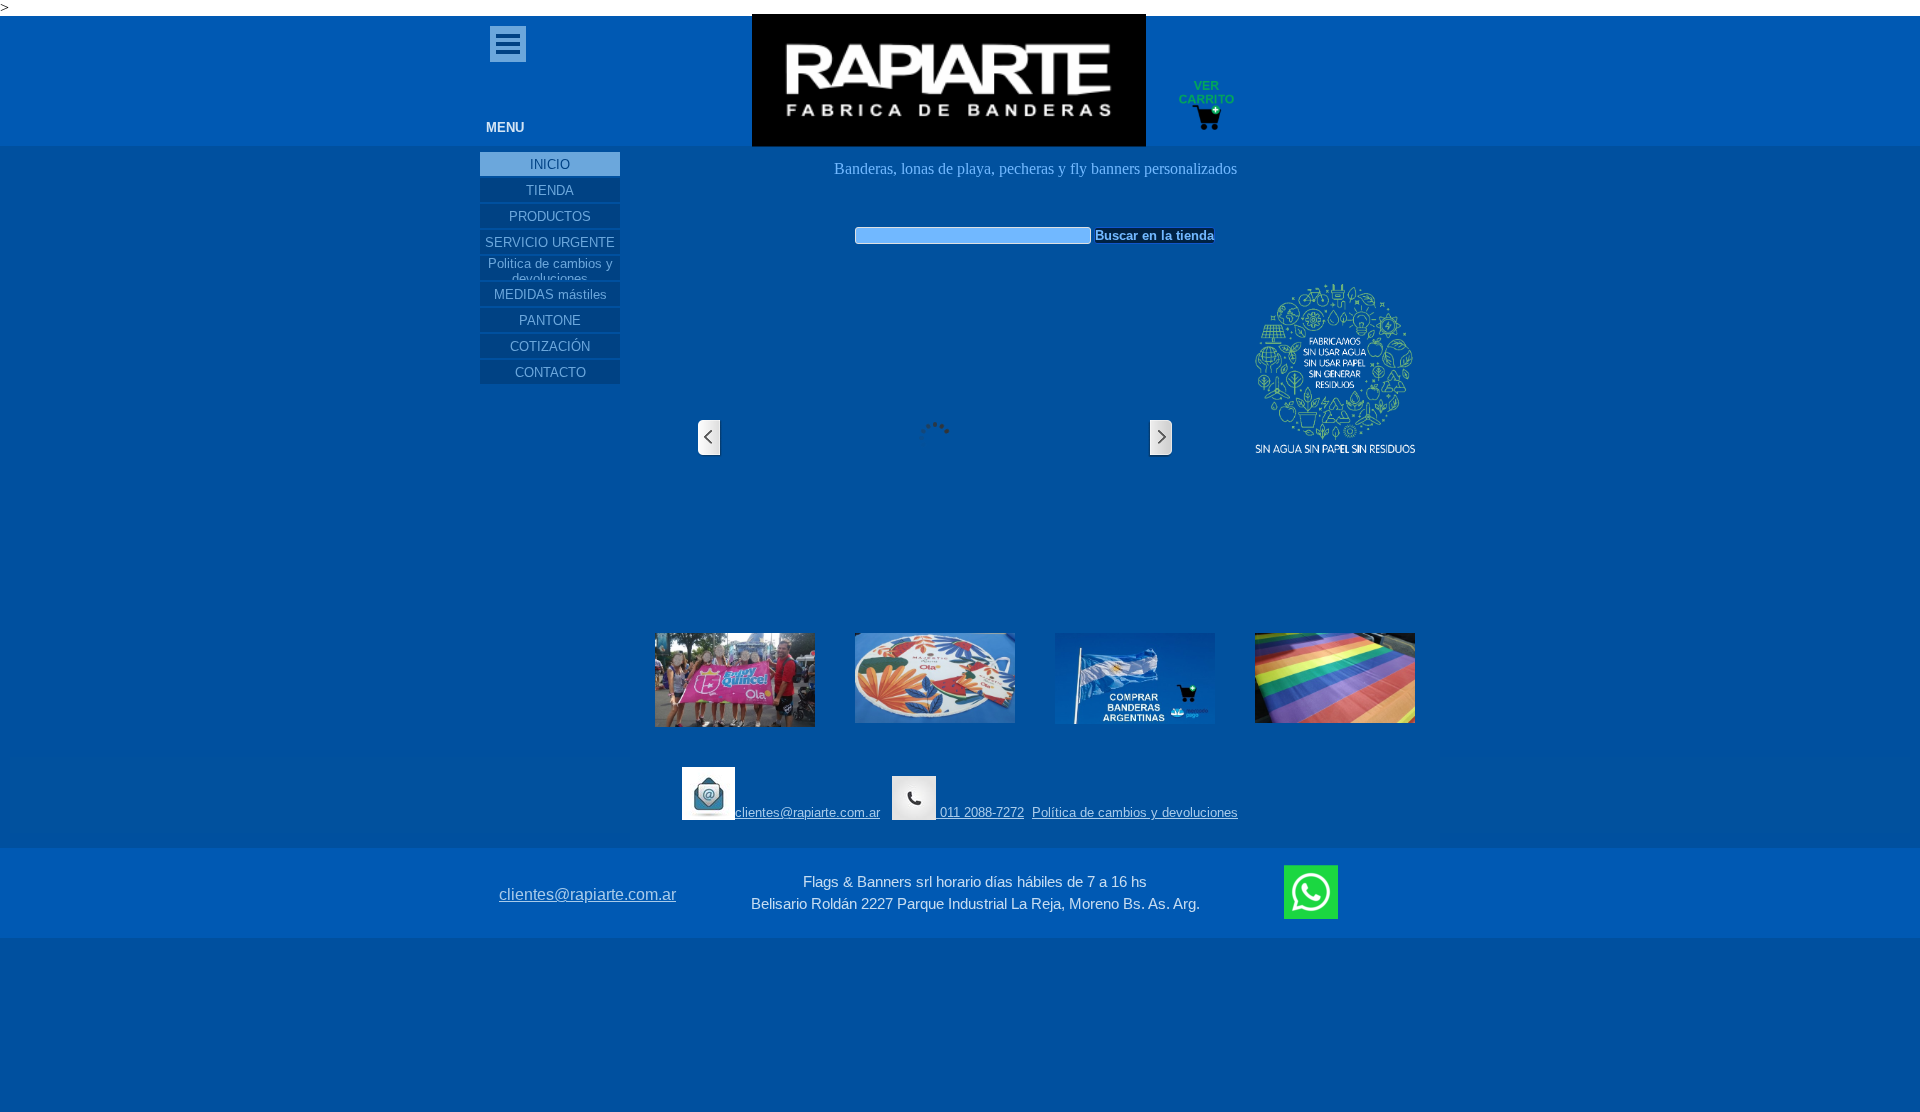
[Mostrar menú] (508, 44)
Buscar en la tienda (1154, 235)
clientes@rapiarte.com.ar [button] (807, 812)
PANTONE (550, 320)
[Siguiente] (1160, 438)
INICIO (550, 164)
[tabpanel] (1035, 179)
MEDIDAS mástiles (550, 294)
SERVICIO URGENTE (550, 242)
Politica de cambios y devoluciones (550, 271)
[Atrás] (710, 438)
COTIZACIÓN (550, 346)
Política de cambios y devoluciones (1135, 812)
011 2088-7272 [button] (980, 812)
